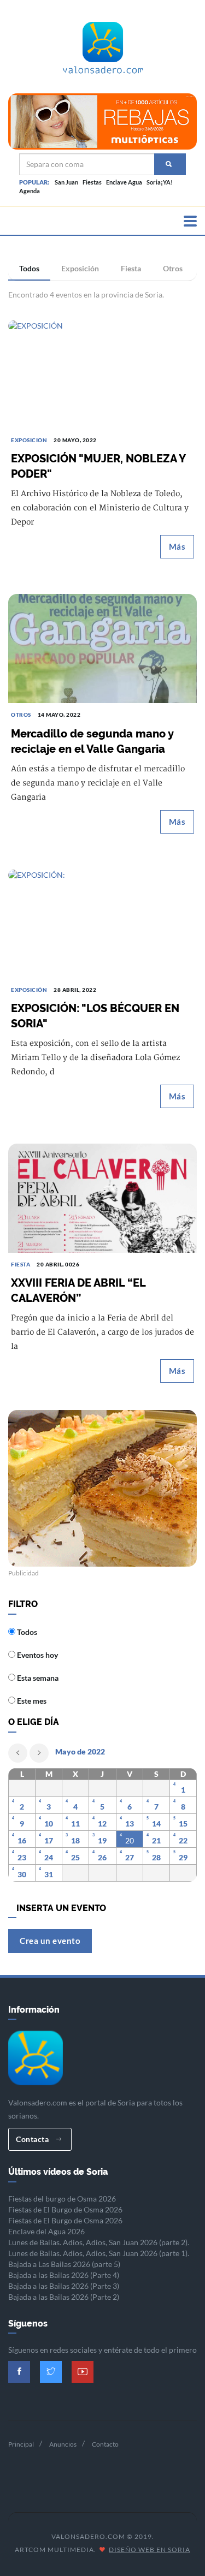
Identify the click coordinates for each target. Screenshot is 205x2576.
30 (22, 1874)
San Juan (66, 182)
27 (130, 1857)
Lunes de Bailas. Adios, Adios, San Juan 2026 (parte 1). (99, 2253)
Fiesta (131, 268)
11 (75, 1824)
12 (102, 1824)
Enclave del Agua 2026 (46, 2231)
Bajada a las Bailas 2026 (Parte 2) (64, 2297)
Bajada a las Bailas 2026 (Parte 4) (64, 2275)
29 (183, 1857)
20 (130, 1840)
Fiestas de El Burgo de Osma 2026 (65, 2209)
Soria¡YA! (160, 182)
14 (156, 1824)
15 (183, 1824)
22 (183, 1840)
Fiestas (92, 182)
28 (156, 1857)
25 (75, 1857)
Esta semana (37, 1678)
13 (130, 1824)
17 (49, 1840)
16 (22, 1840)
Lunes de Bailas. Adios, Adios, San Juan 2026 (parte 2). (99, 2242)
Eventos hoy (37, 1655)
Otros (173, 268)
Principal (21, 2444)
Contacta (33, 2139)
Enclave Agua (124, 182)
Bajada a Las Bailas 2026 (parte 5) (64, 2264)
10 (49, 1824)
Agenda (30, 191)
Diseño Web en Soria (150, 2550)
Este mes (31, 1701)
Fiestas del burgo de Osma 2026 (62, 2199)
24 (49, 1857)
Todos (29, 268)
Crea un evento (50, 1941)
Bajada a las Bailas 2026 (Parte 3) (64, 2286)
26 (102, 1857)
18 (75, 1840)
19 (102, 1840)
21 (156, 1840)
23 (22, 1857)
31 (49, 1874)
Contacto (105, 2444)
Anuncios (63, 2444)
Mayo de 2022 (80, 1751)
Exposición (80, 268)
